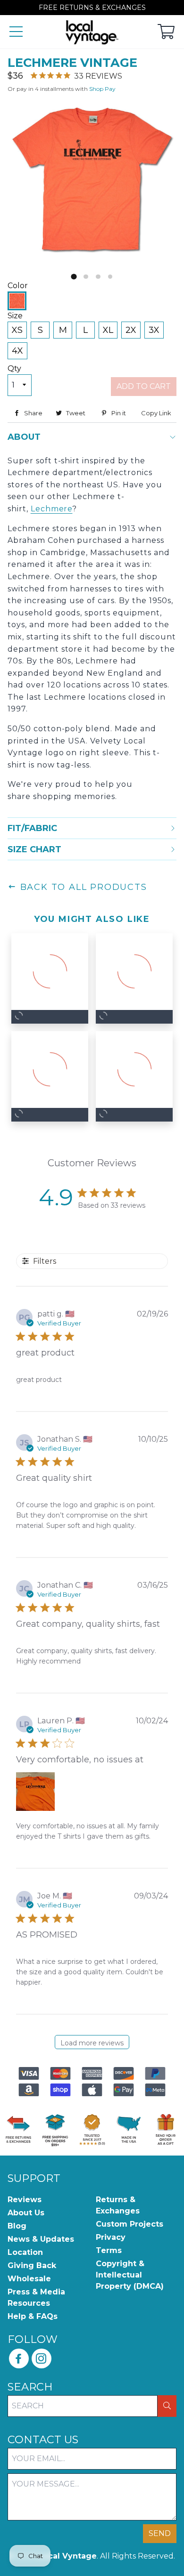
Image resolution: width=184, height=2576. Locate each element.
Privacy (111, 2237)
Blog (17, 2226)
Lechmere (52, 509)
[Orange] (17, 301)
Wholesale (29, 2279)
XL (108, 330)
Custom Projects (130, 2224)
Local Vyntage (67, 2556)
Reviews (25, 2200)
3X (154, 330)
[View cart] (166, 32)
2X (131, 330)
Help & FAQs (33, 2316)
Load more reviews (92, 2043)
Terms (109, 2250)
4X (17, 351)
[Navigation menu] (16, 32)
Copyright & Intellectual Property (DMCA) (130, 2275)
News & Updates (41, 2239)
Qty (14, 368)
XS (17, 330)
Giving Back (32, 2265)
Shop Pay (102, 89)
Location (25, 2252)
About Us (26, 2213)
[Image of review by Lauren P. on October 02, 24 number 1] (35, 1792)
